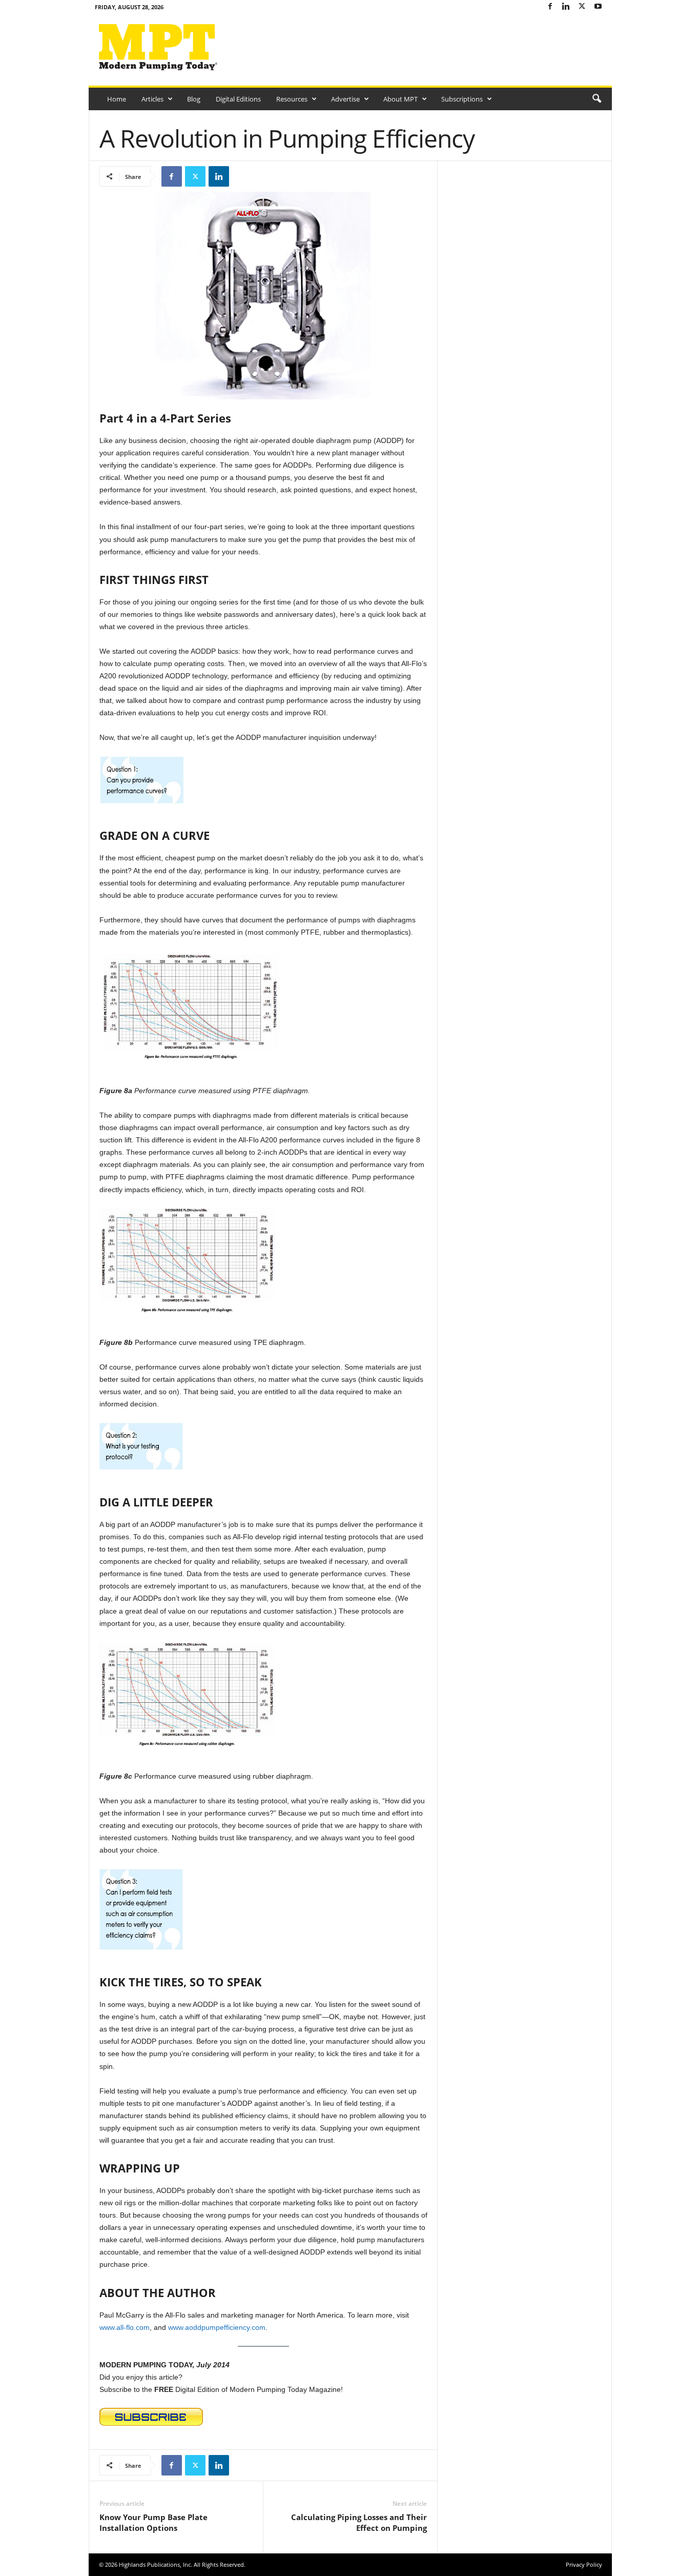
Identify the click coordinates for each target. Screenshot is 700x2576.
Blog (194, 99)
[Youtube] (598, 7)
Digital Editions (238, 99)
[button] (596, 99)
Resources (292, 99)
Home (117, 99)
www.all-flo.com (125, 2327)
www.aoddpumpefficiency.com (217, 2327)
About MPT (400, 99)
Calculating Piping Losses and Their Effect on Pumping (359, 2522)
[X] (582, 7)
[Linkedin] (566, 7)
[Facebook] (550, 7)
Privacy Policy (584, 2564)
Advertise (345, 99)
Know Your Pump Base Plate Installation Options (153, 2522)
